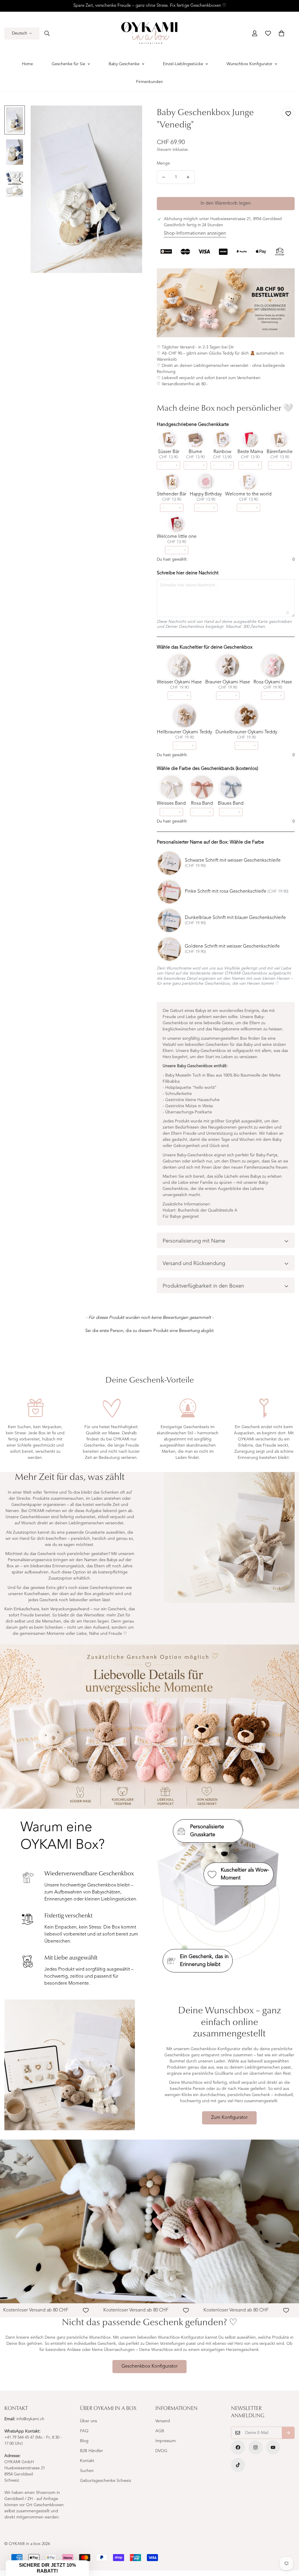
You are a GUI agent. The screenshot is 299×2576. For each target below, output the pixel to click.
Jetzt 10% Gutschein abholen (206, 1336)
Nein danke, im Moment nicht (206, 1354)
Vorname (169, 1286)
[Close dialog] (256, 1210)
